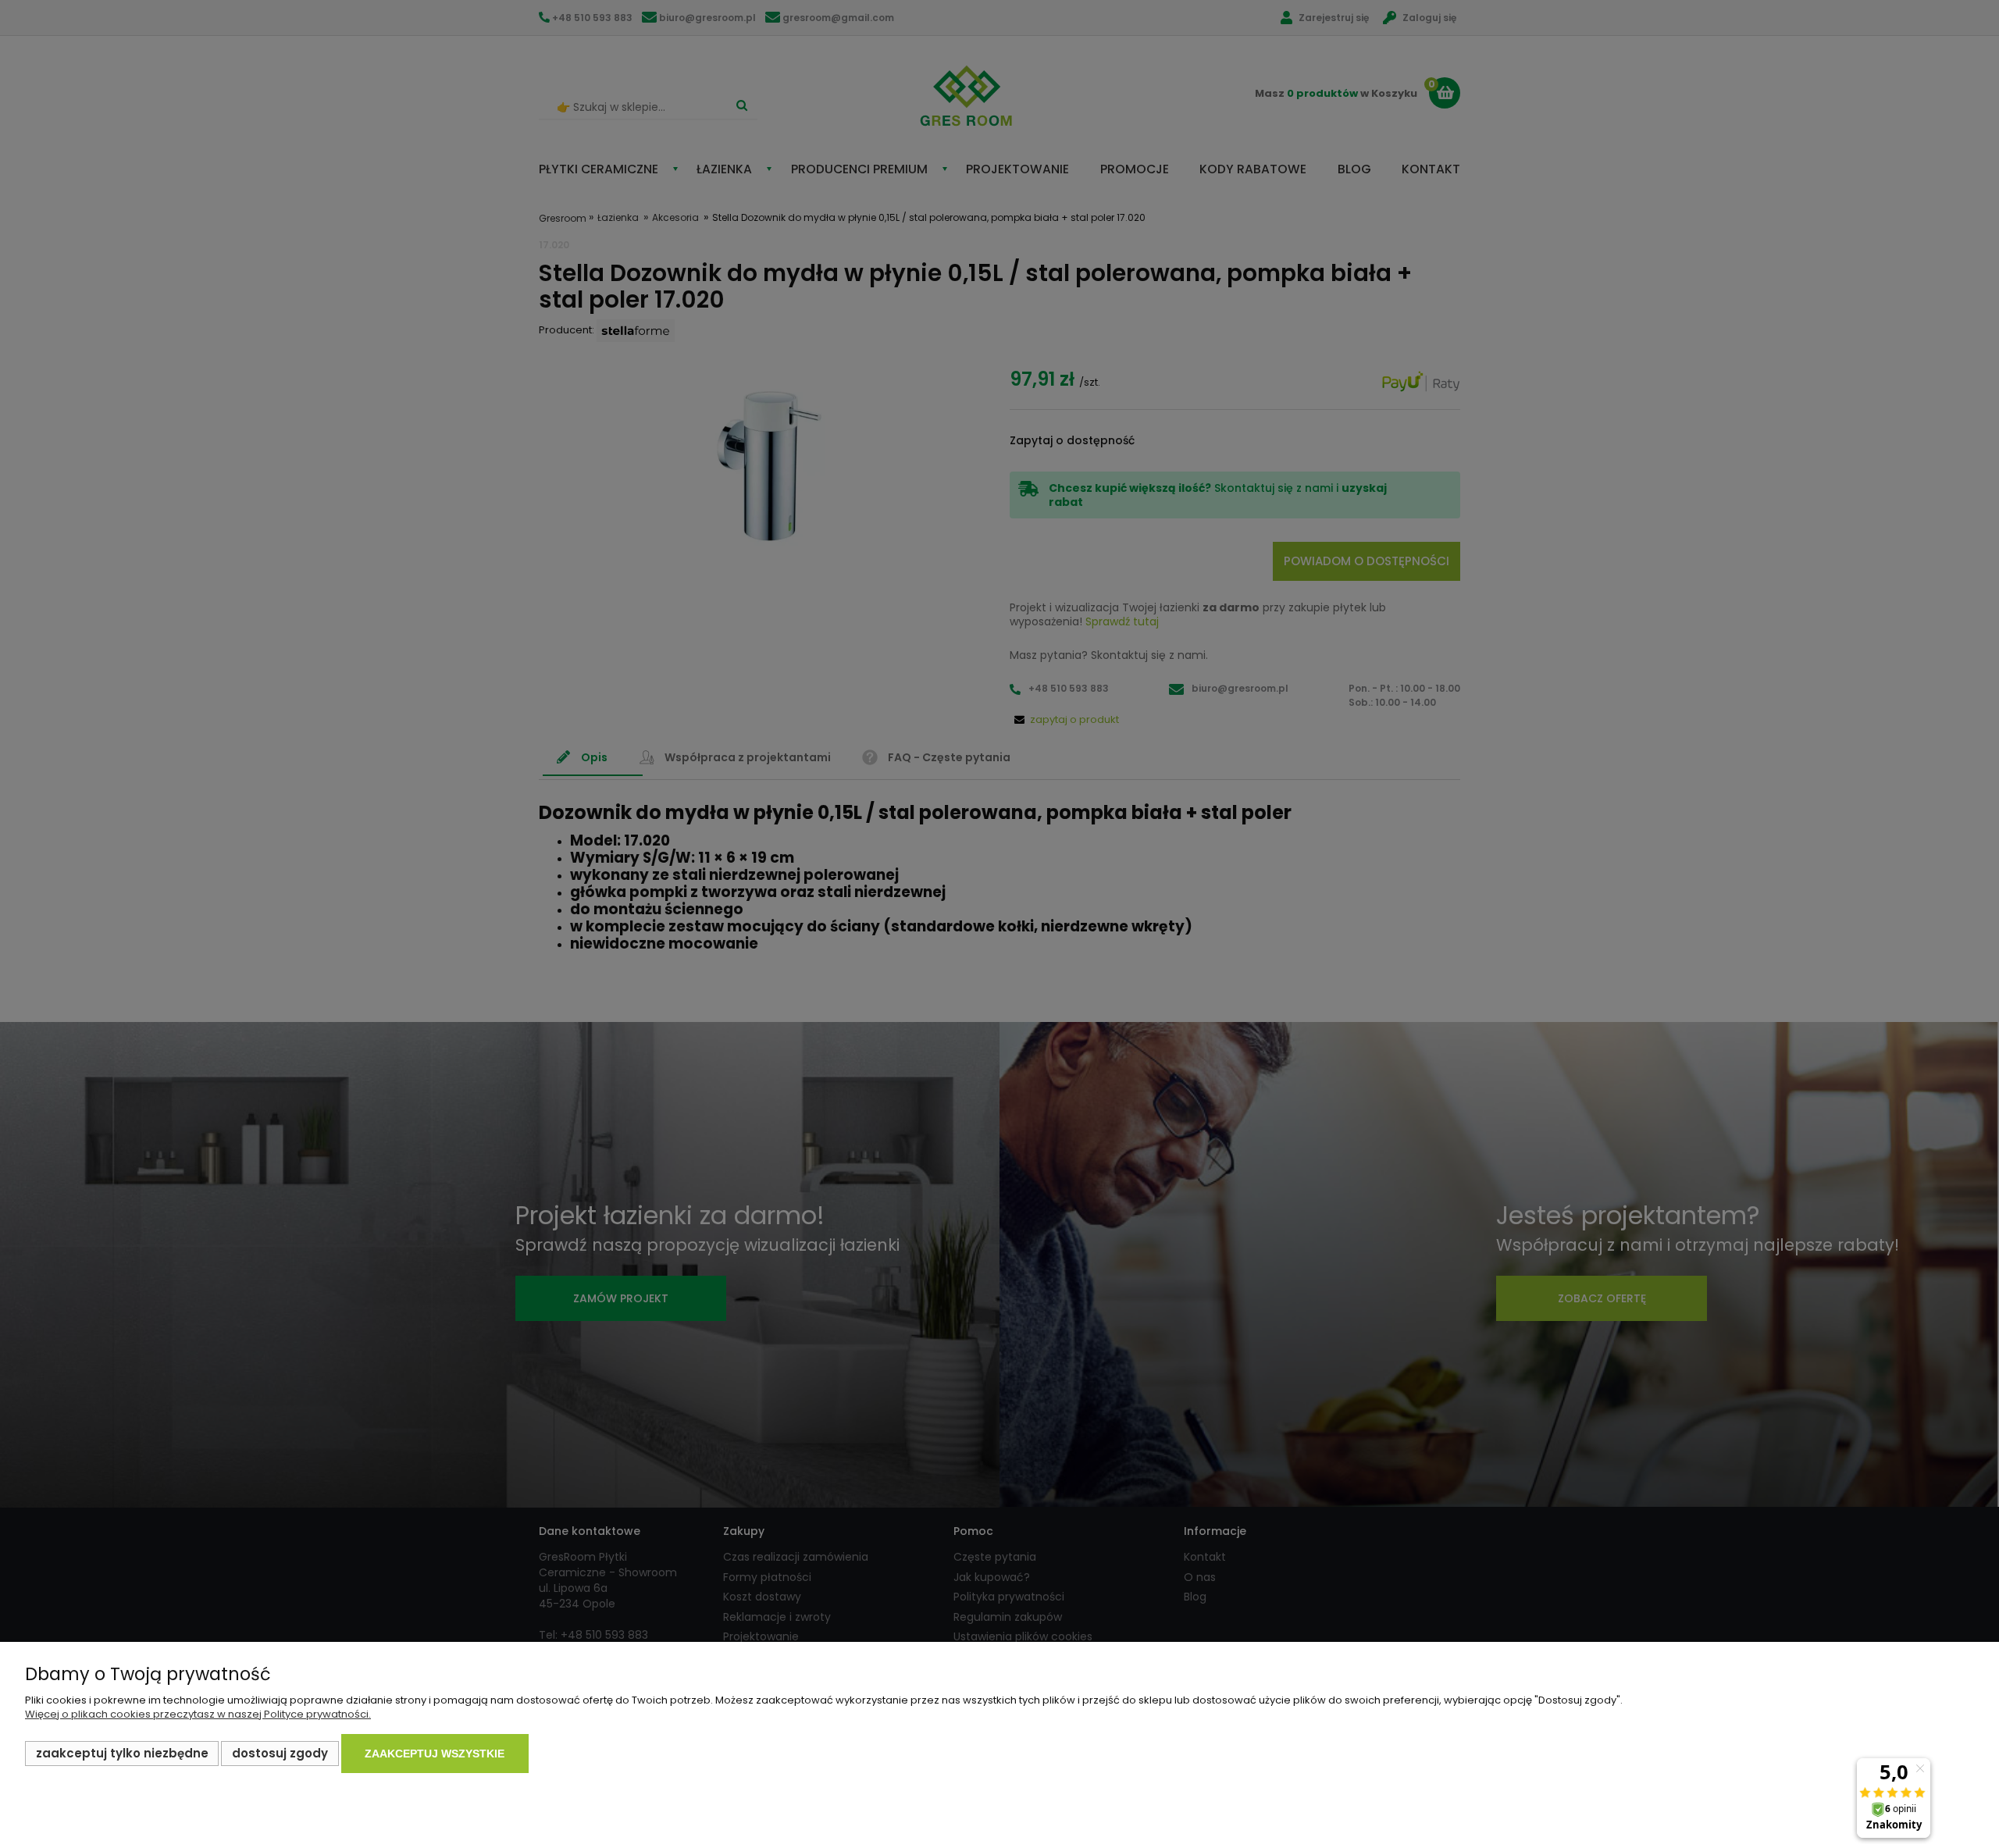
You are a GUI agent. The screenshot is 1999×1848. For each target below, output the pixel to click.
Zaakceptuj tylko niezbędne (122, 1753)
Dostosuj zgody (280, 1753)
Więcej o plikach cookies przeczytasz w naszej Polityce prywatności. (198, 1714)
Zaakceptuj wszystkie (435, 1754)
